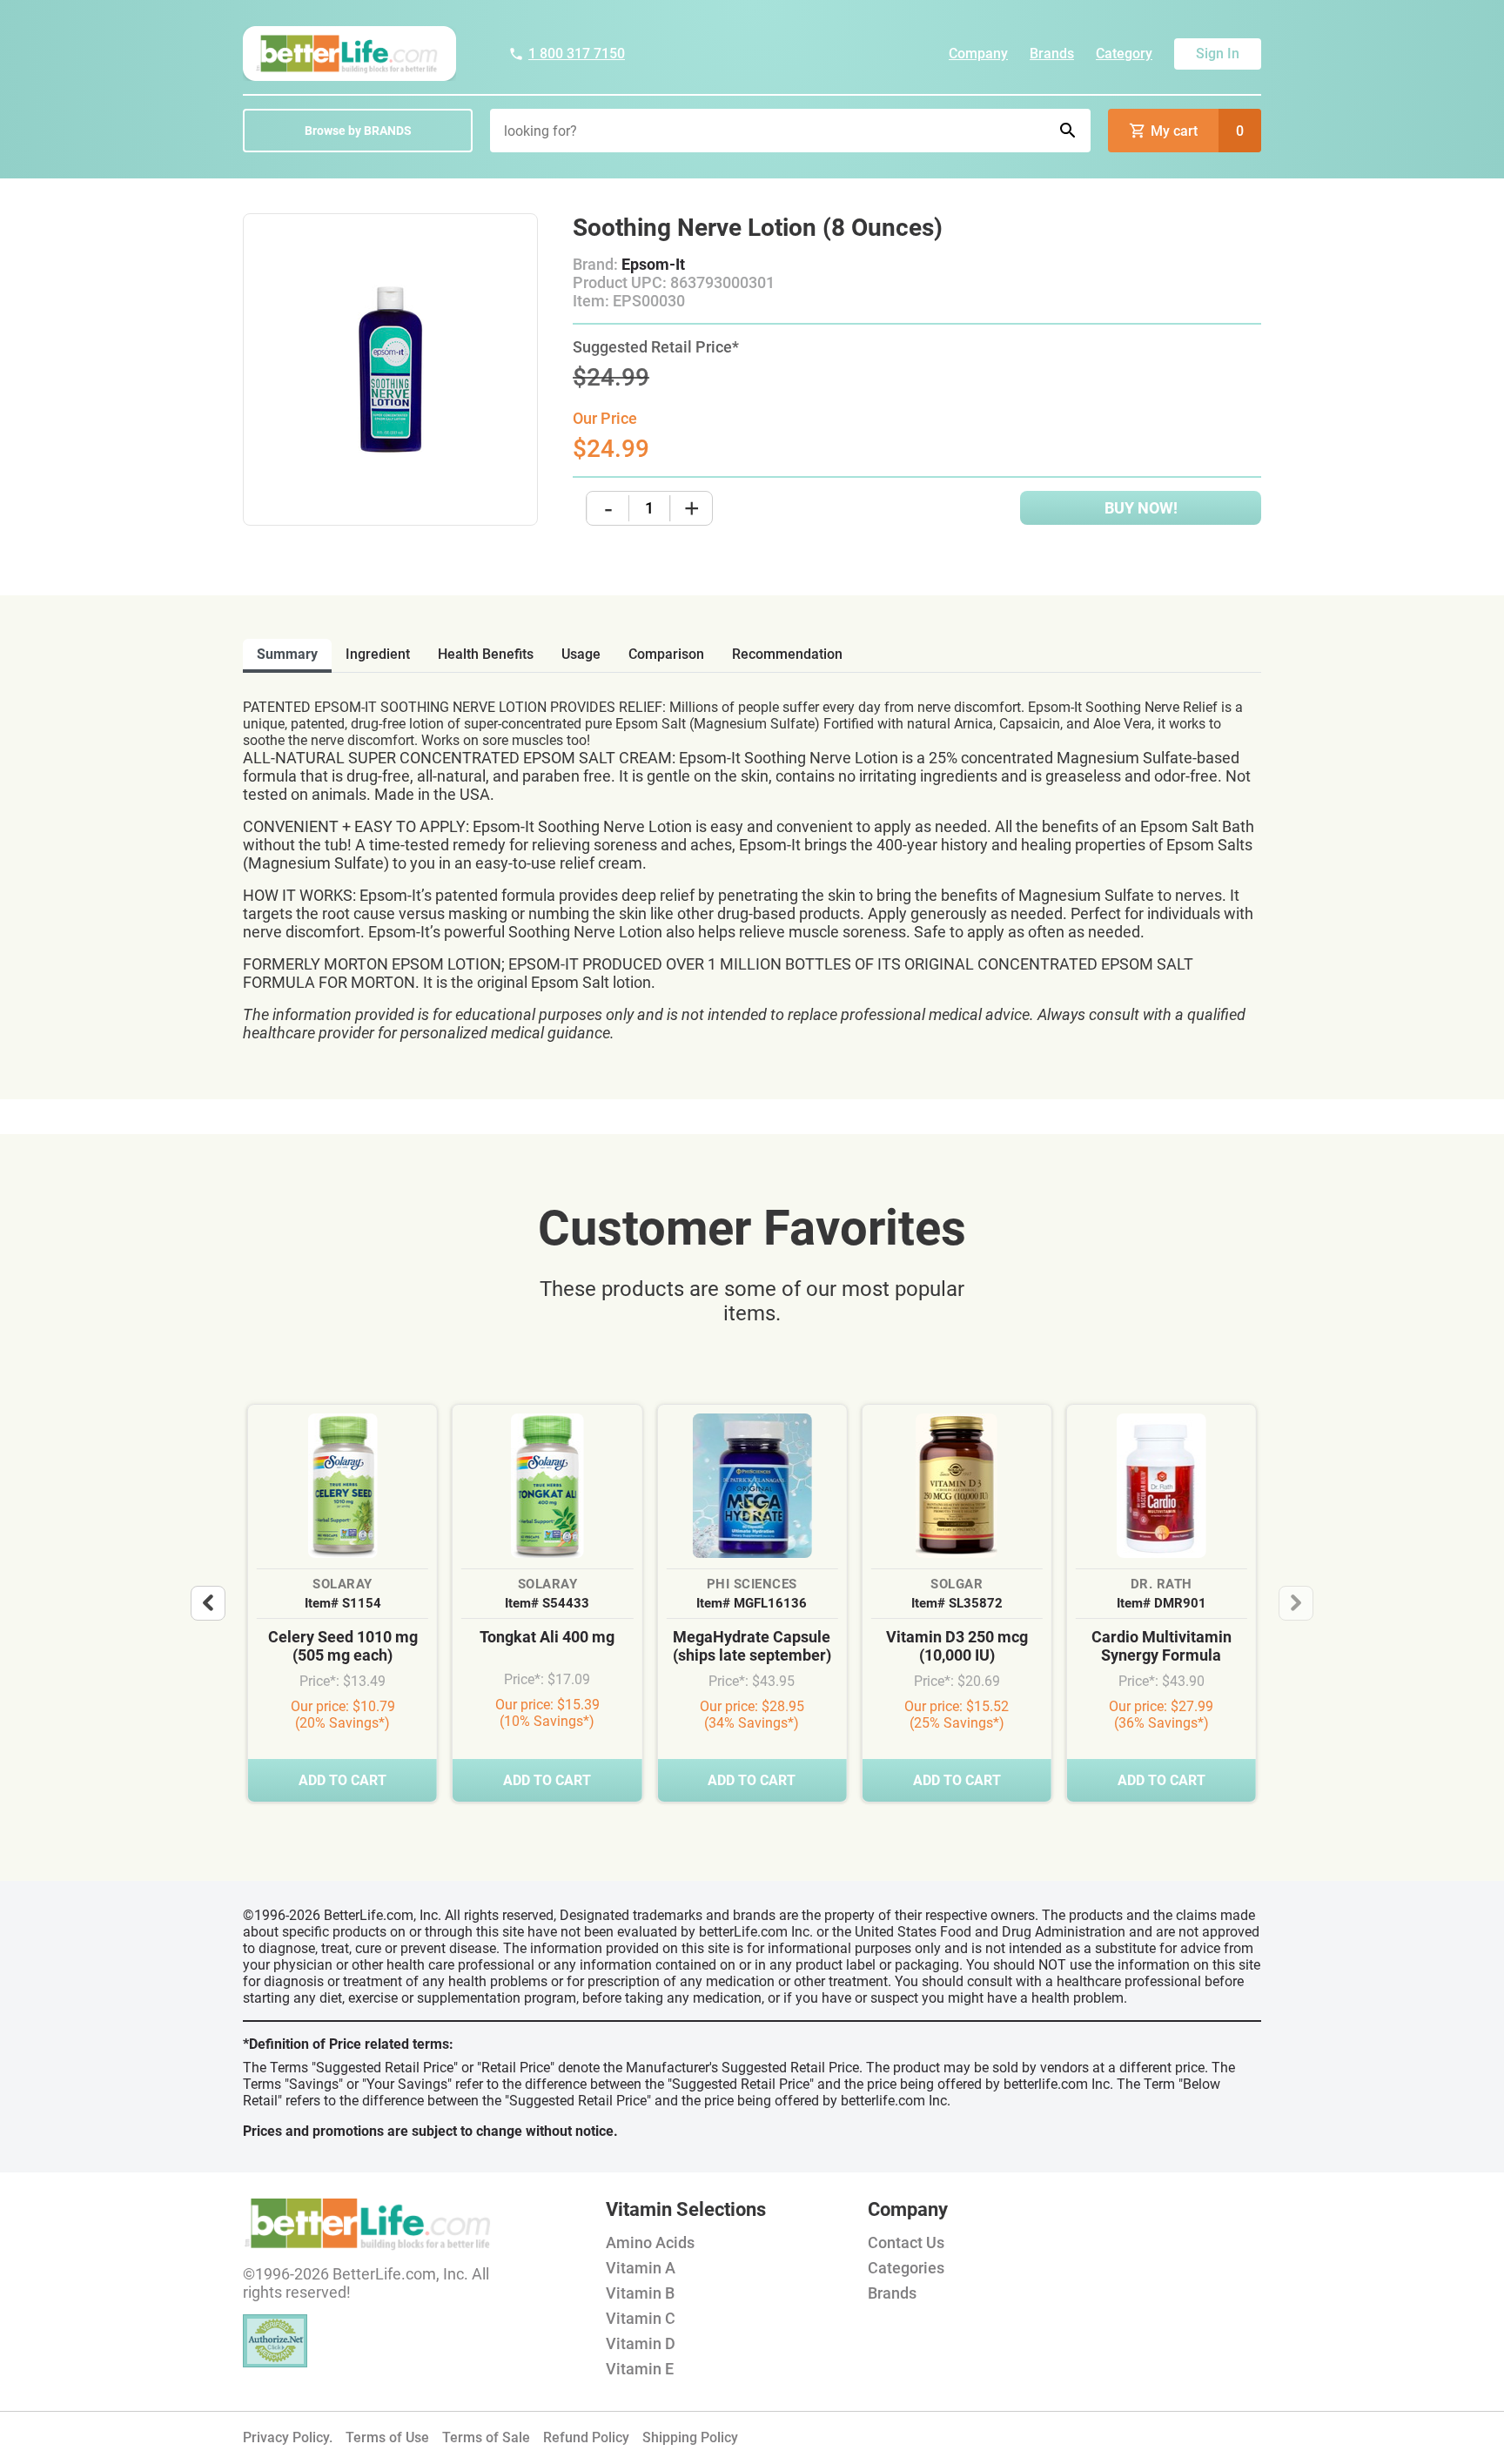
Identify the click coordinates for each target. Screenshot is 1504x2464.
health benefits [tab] (486, 654)
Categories (906, 2268)
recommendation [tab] (787, 654)
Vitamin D (641, 2343)
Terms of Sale (486, 2437)
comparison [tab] (666, 654)
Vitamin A (641, 2268)
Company (978, 54)
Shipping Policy (690, 2437)
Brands (1052, 54)
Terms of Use (387, 2437)
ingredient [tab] (378, 654)
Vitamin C (641, 2318)
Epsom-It (653, 264)
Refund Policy (586, 2437)
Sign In (1218, 54)
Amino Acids (650, 2242)
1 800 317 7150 (577, 54)
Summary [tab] (287, 654)
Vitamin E (640, 2369)
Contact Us (906, 2242)
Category (1124, 54)
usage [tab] (581, 654)
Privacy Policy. (288, 2437)
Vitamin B (640, 2293)
